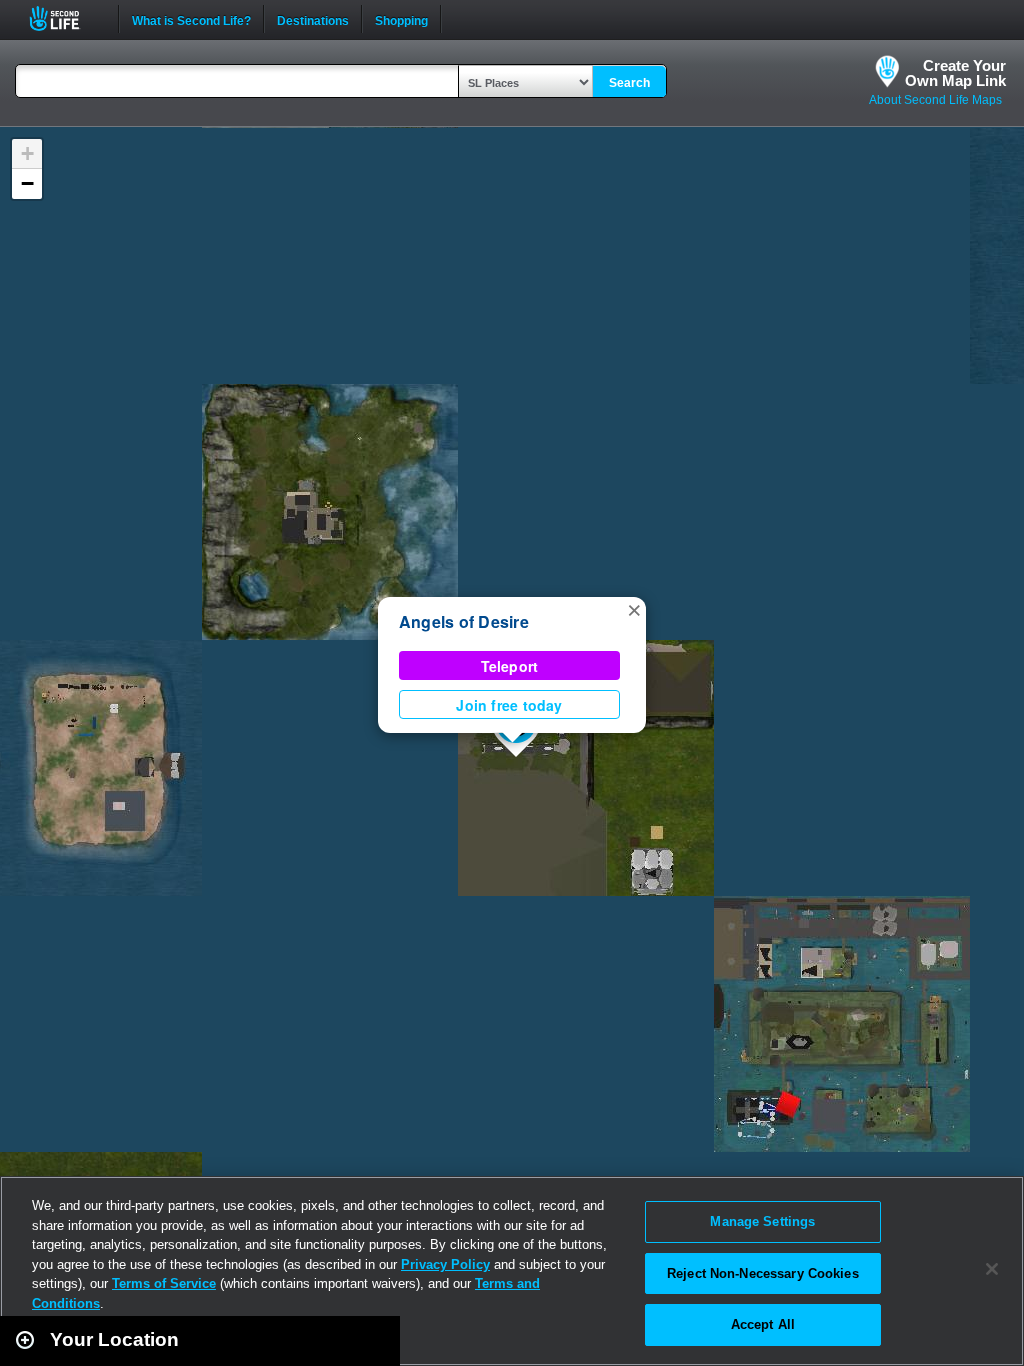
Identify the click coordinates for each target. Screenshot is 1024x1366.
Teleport (510, 666)
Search (629, 83)
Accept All (763, 1324)
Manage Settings (762, 1221)
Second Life (65, 18)
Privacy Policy (445, 1264)
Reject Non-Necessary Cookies (763, 1273)
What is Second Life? (191, 19)
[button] (634, 609)
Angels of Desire (464, 621)
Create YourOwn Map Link (955, 73)
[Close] (992, 1269)
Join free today (509, 705)
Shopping (401, 19)
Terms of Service (164, 1283)
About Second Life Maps (935, 100)
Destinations (313, 19)
